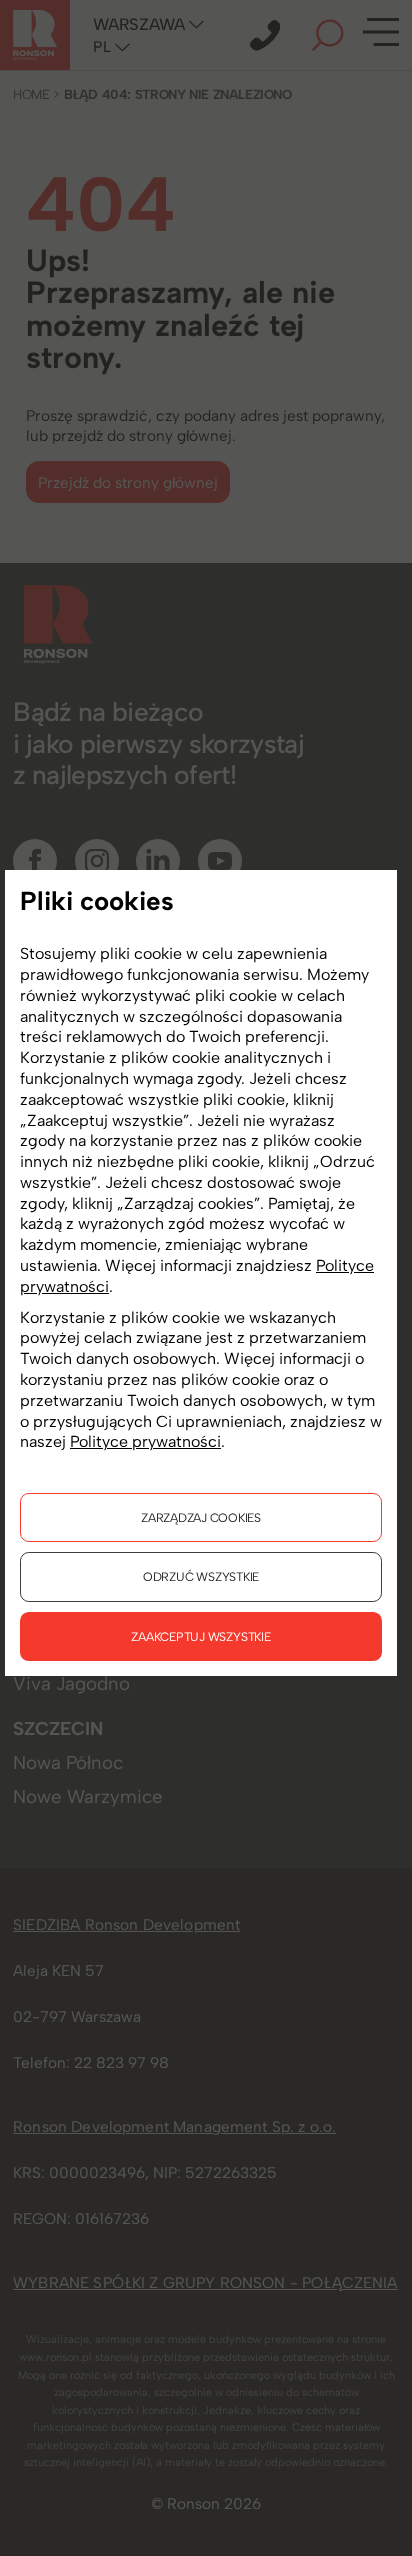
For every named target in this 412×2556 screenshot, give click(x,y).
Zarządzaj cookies (201, 1517)
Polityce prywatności (145, 1441)
